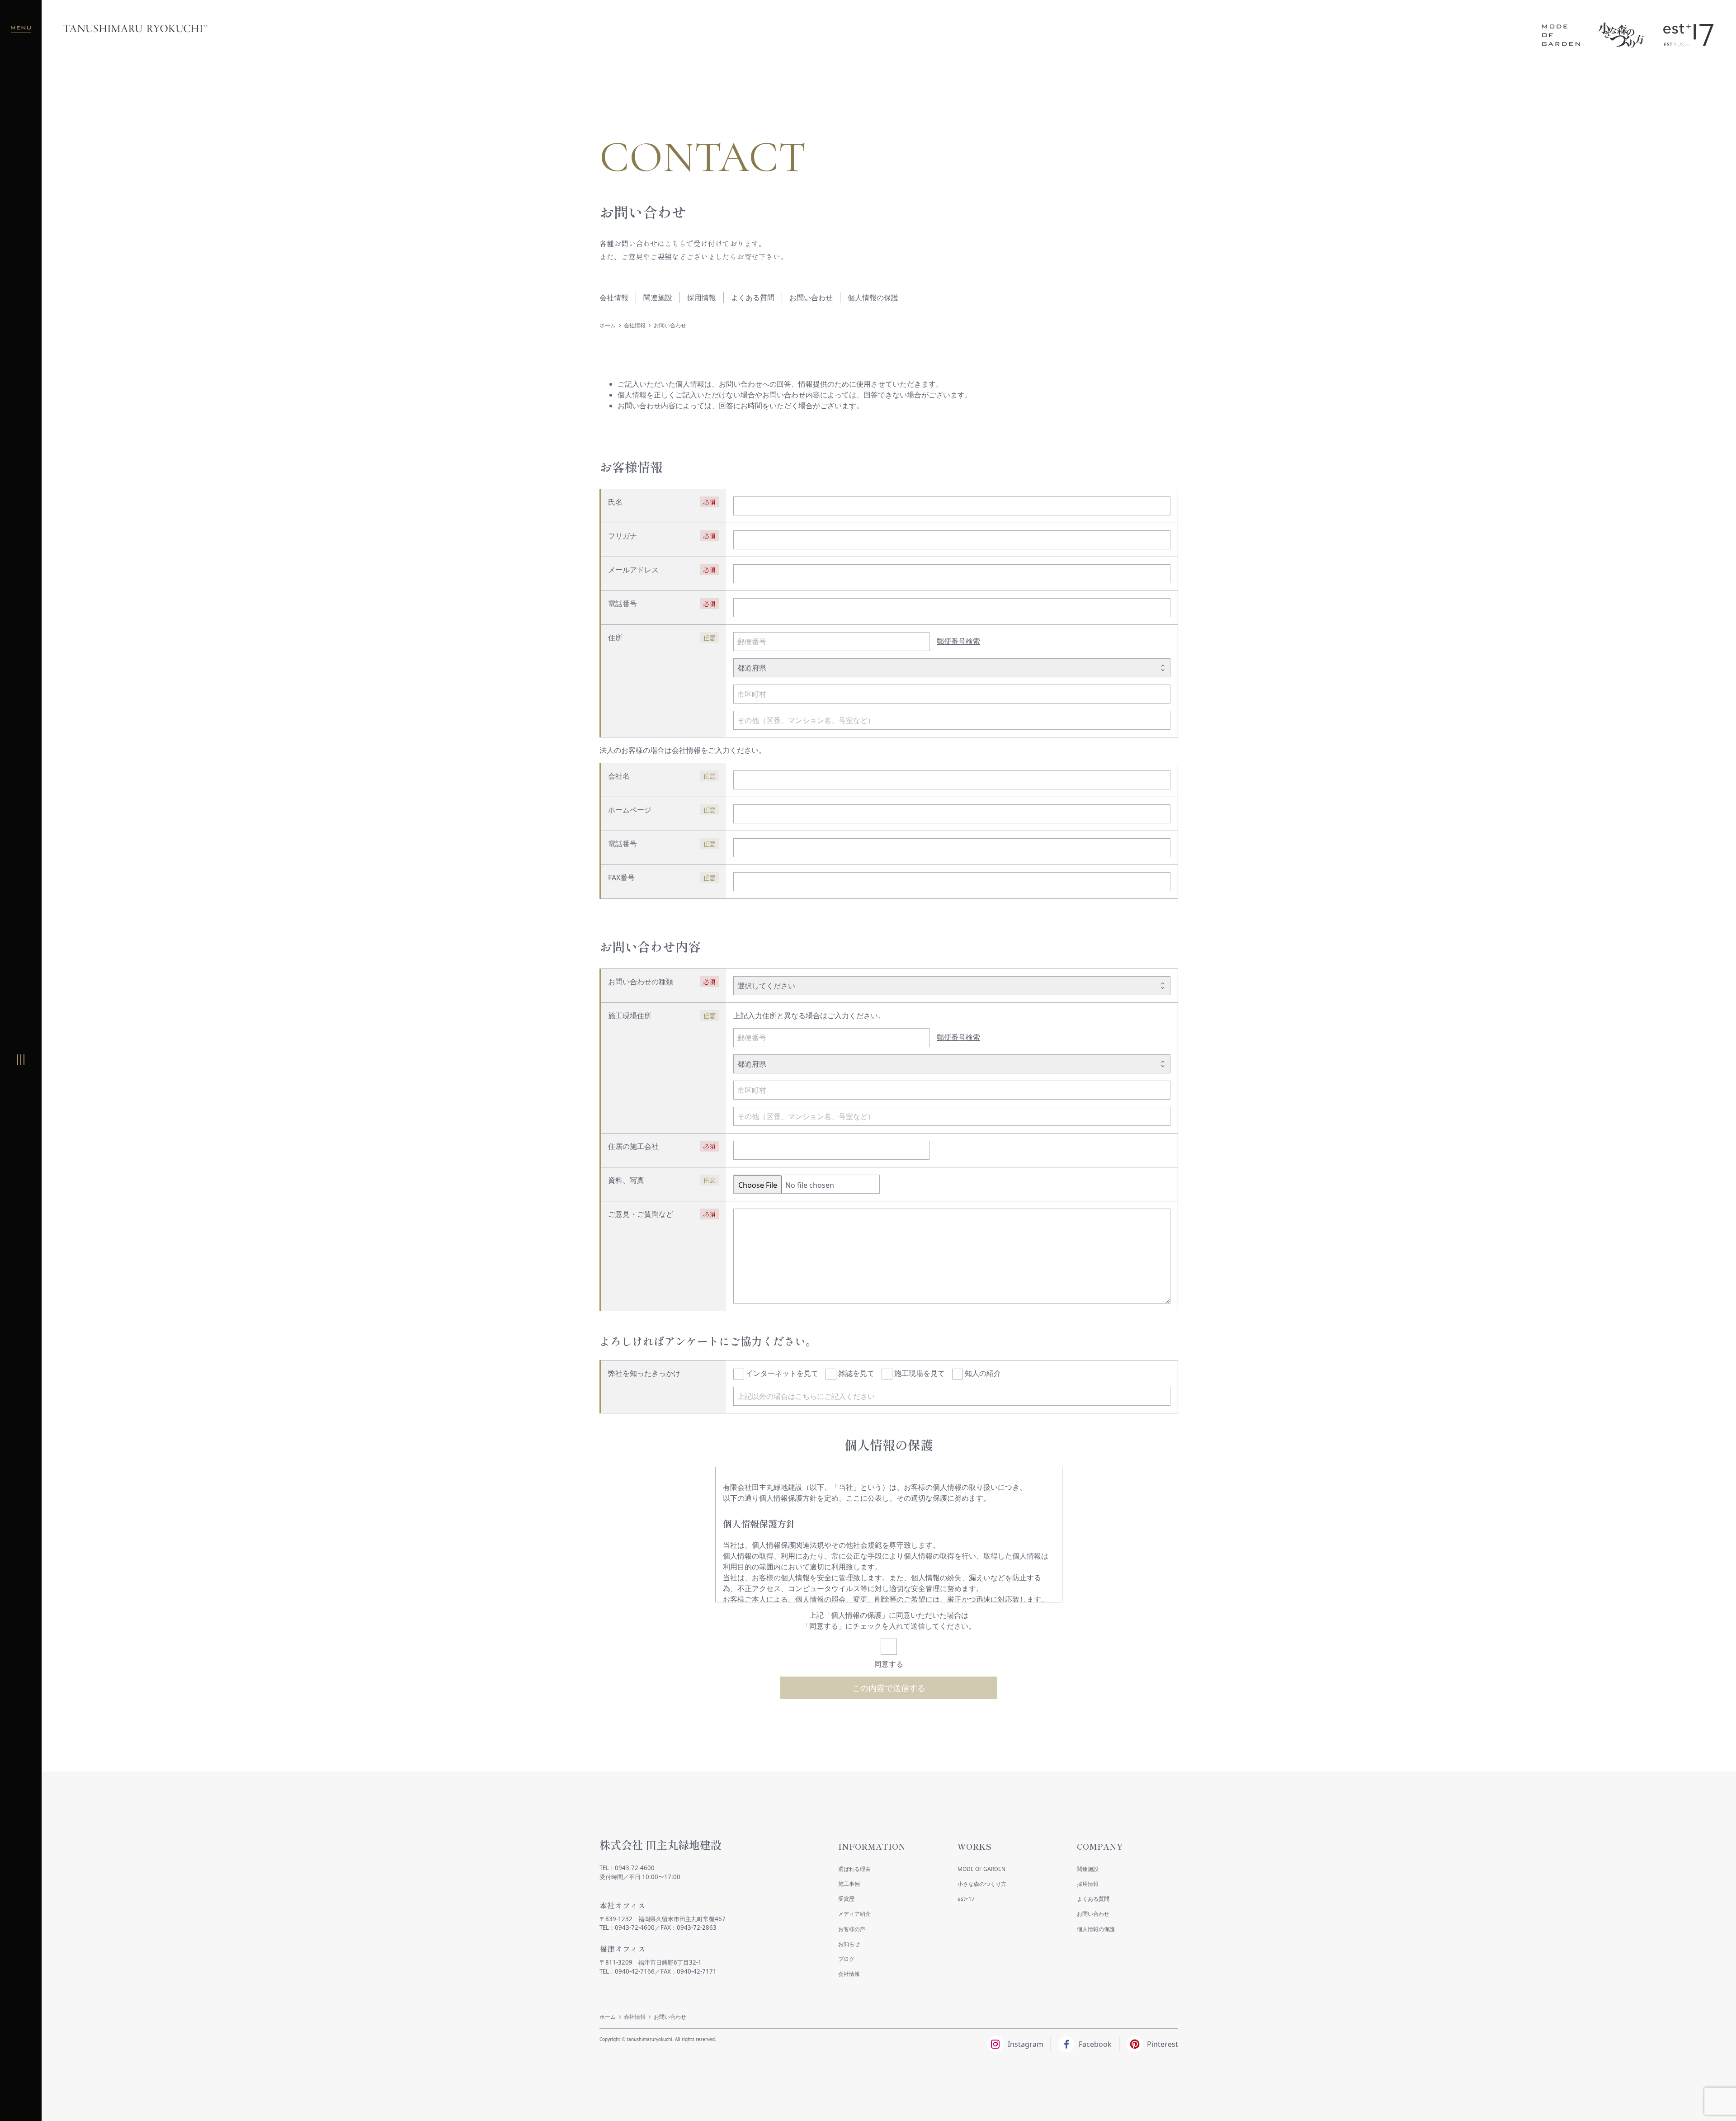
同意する (889, 1664)
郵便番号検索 (958, 641)
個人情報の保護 (873, 298)
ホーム (608, 325)
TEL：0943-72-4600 (627, 1868)
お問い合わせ (811, 298)
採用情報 (702, 298)
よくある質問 (753, 298)
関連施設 (658, 298)
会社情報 (614, 298)
